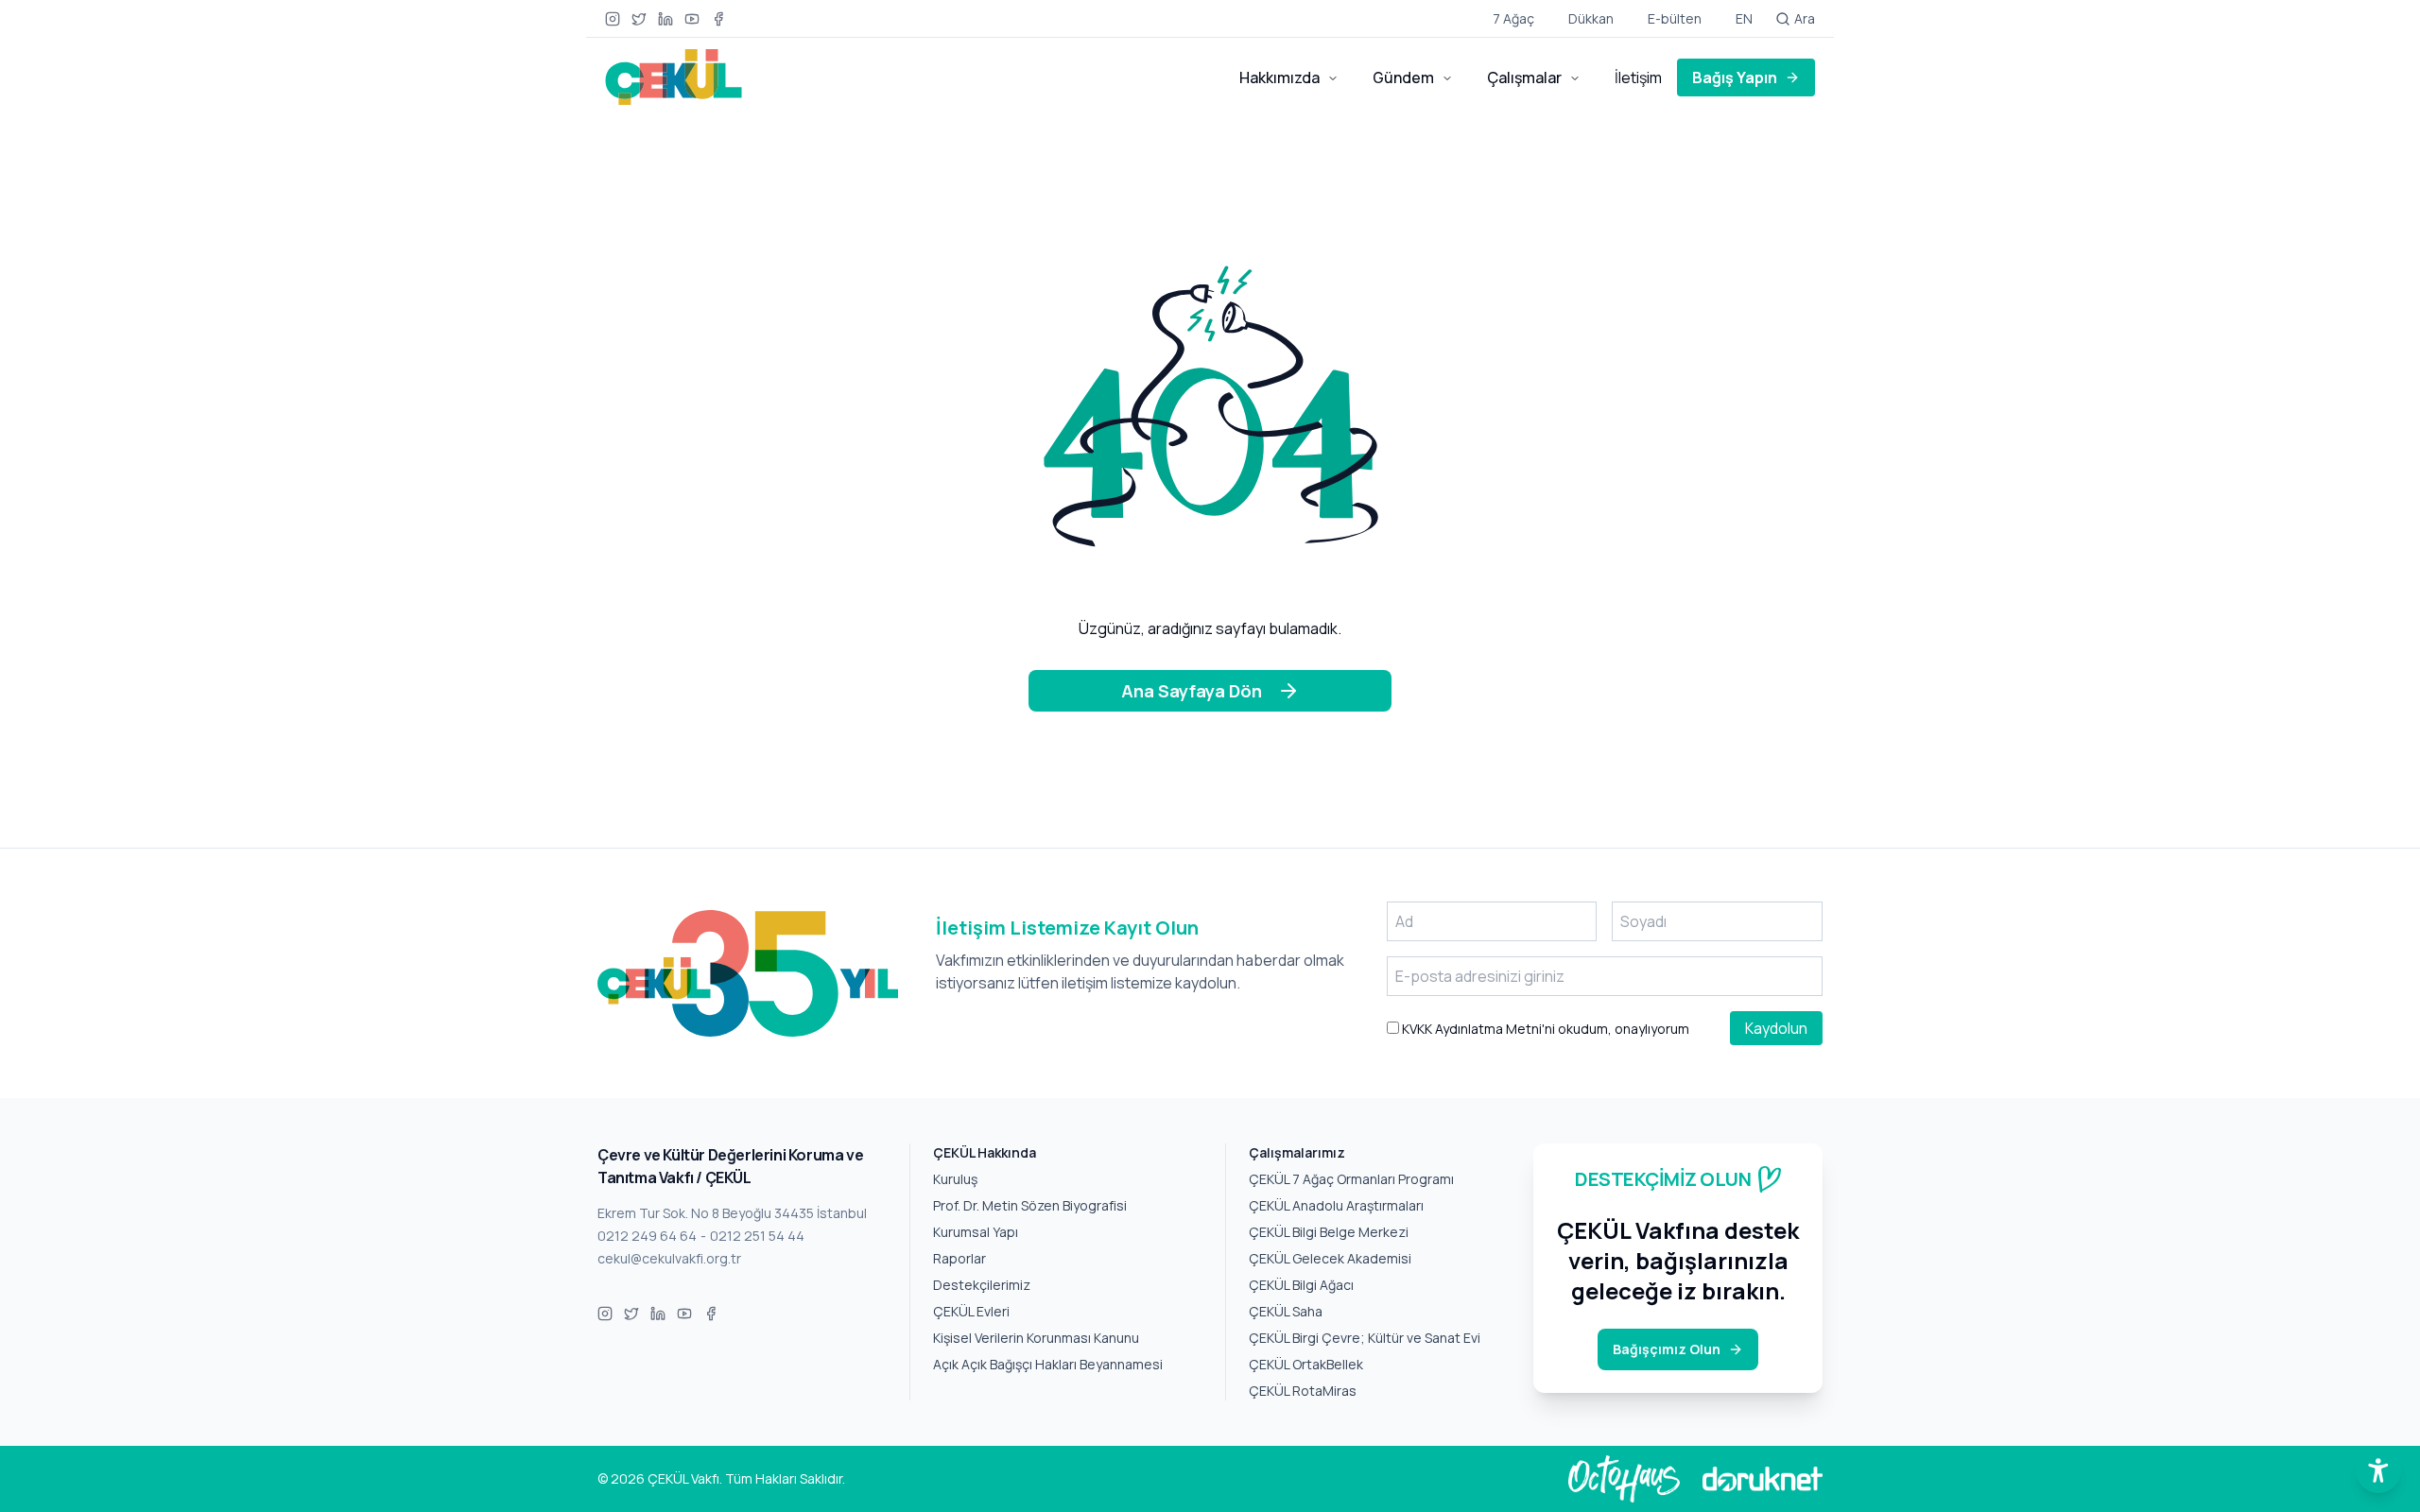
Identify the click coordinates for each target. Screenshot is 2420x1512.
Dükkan (1591, 18)
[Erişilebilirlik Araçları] (2378, 1470)
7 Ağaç (1513, 18)
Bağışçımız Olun (1667, 1349)
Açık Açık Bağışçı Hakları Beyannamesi (1048, 1364)
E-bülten (1675, 18)
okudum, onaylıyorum (1544, 1029)
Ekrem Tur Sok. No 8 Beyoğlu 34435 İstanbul (732, 1213)
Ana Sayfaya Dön (1192, 691)
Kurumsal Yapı (976, 1232)
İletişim (1638, 77)
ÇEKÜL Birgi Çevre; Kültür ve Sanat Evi (1365, 1338)
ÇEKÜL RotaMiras (1303, 1391)
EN (1744, 18)
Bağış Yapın (1735, 77)
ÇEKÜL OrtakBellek (1306, 1364)
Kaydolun (1776, 1028)
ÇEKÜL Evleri (971, 1311)
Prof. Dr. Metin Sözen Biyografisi (1030, 1205)
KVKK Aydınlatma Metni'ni (1477, 1029)
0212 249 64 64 (647, 1236)
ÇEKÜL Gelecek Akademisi (1330, 1258)
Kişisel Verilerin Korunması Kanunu (1036, 1338)
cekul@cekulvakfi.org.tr (669, 1258)
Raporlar (959, 1258)
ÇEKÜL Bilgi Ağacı (1301, 1285)
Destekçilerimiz (982, 1285)
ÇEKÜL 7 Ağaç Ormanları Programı (1351, 1179)
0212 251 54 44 (757, 1236)
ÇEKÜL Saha (1286, 1311)
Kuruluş (955, 1179)
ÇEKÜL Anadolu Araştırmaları (1336, 1205)
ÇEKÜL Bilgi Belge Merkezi (1329, 1232)
